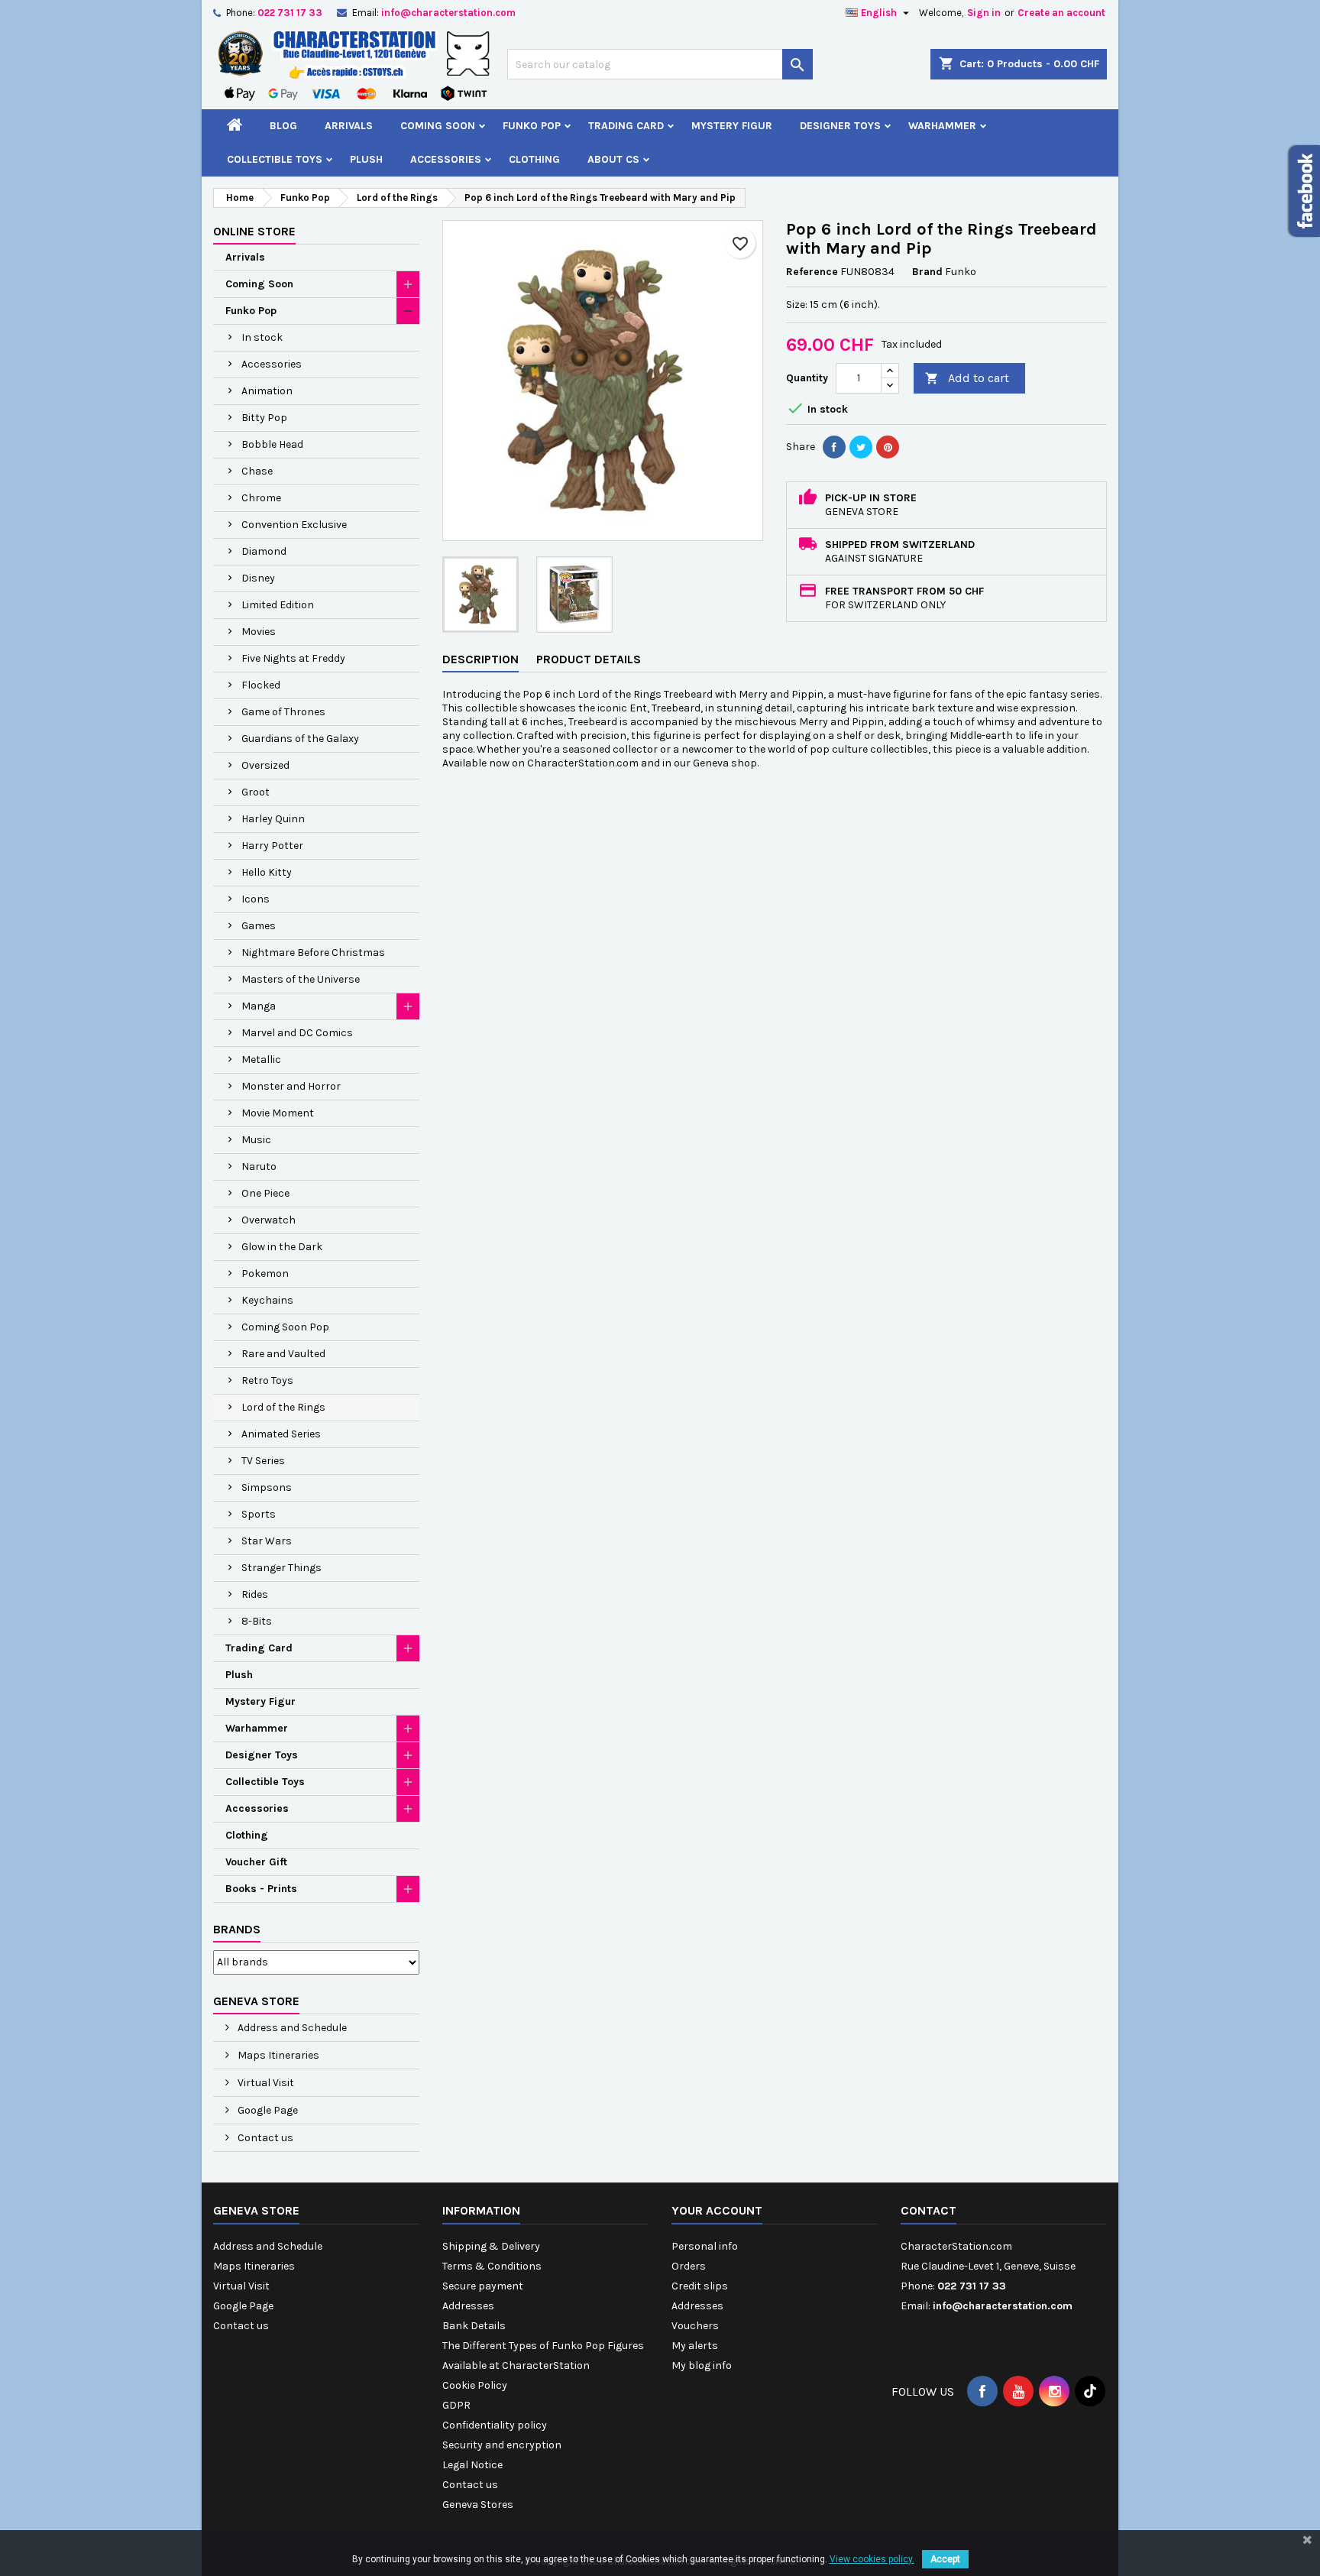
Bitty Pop (264, 418)
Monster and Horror (291, 1086)
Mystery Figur (732, 126)
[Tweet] (861, 447)
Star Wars (267, 1541)
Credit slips (700, 2286)
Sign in (984, 13)
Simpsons (267, 1487)
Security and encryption (502, 2445)
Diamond (264, 551)
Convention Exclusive (294, 525)
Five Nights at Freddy (293, 658)
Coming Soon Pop (285, 1327)
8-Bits (257, 1621)
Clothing (534, 159)
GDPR (456, 2405)
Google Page (267, 2110)
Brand (927, 272)
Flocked (261, 685)
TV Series (263, 1461)
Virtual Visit (265, 2083)
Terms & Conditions (492, 2266)
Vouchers (695, 2326)
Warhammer (942, 126)
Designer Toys (840, 126)
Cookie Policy (475, 2385)
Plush (366, 159)
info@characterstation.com (448, 13)
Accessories (446, 159)
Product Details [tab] (589, 659)
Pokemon (265, 1273)
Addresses (468, 2306)
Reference (812, 272)
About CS (613, 159)
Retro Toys (267, 1380)
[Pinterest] (888, 447)
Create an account (1061, 13)
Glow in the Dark (282, 1247)
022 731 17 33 (290, 13)
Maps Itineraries (277, 2055)
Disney (258, 578)
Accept (945, 2559)
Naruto (259, 1166)
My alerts (695, 2346)
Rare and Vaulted (283, 1354)
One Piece (265, 1193)
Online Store (254, 231)
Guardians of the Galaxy (300, 739)
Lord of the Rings (283, 1407)
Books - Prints (261, 1889)
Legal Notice (472, 2465)
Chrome (261, 498)
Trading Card (626, 126)
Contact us (264, 2138)
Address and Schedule (291, 2028)
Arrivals (349, 126)
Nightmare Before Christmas (313, 953)
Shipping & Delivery (491, 2246)
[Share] (834, 447)
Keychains (267, 1300)
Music (256, 1140)
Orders (689, 2266)
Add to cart (967, 378)
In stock (262, 337)
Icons (256, 899)
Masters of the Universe (301, 979)
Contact (929, 2210)
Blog (283, 126)
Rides (255, 1594)
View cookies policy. (872, 2559)
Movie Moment (278, 1113)
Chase (257, 471)
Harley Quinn (273, 819)
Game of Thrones (283, 712)
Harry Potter (272, 846)
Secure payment (483, 2286)
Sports (259, 1514)
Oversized (265, 765)
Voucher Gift (256, 1862)
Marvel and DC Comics (297, 1033)
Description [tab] (480, 659)
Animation (267, 391)
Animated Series (281, 1434)
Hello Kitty (267, 872)
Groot (256, 792)
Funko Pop (532, 126)
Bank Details (474, 2326)
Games (259, 926)
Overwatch (269, 1220)
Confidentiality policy (495, 2425)
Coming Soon (438, 126)
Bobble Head (272, 444)
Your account (717, 2210)
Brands (237, 1929)
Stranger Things (281, 1568)
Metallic (261, 1060)
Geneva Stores (478, 2505)
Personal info (705, 2246)
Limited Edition (278, 605)
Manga (259, 1006)
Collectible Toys (275, 159)
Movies (259, 632)
